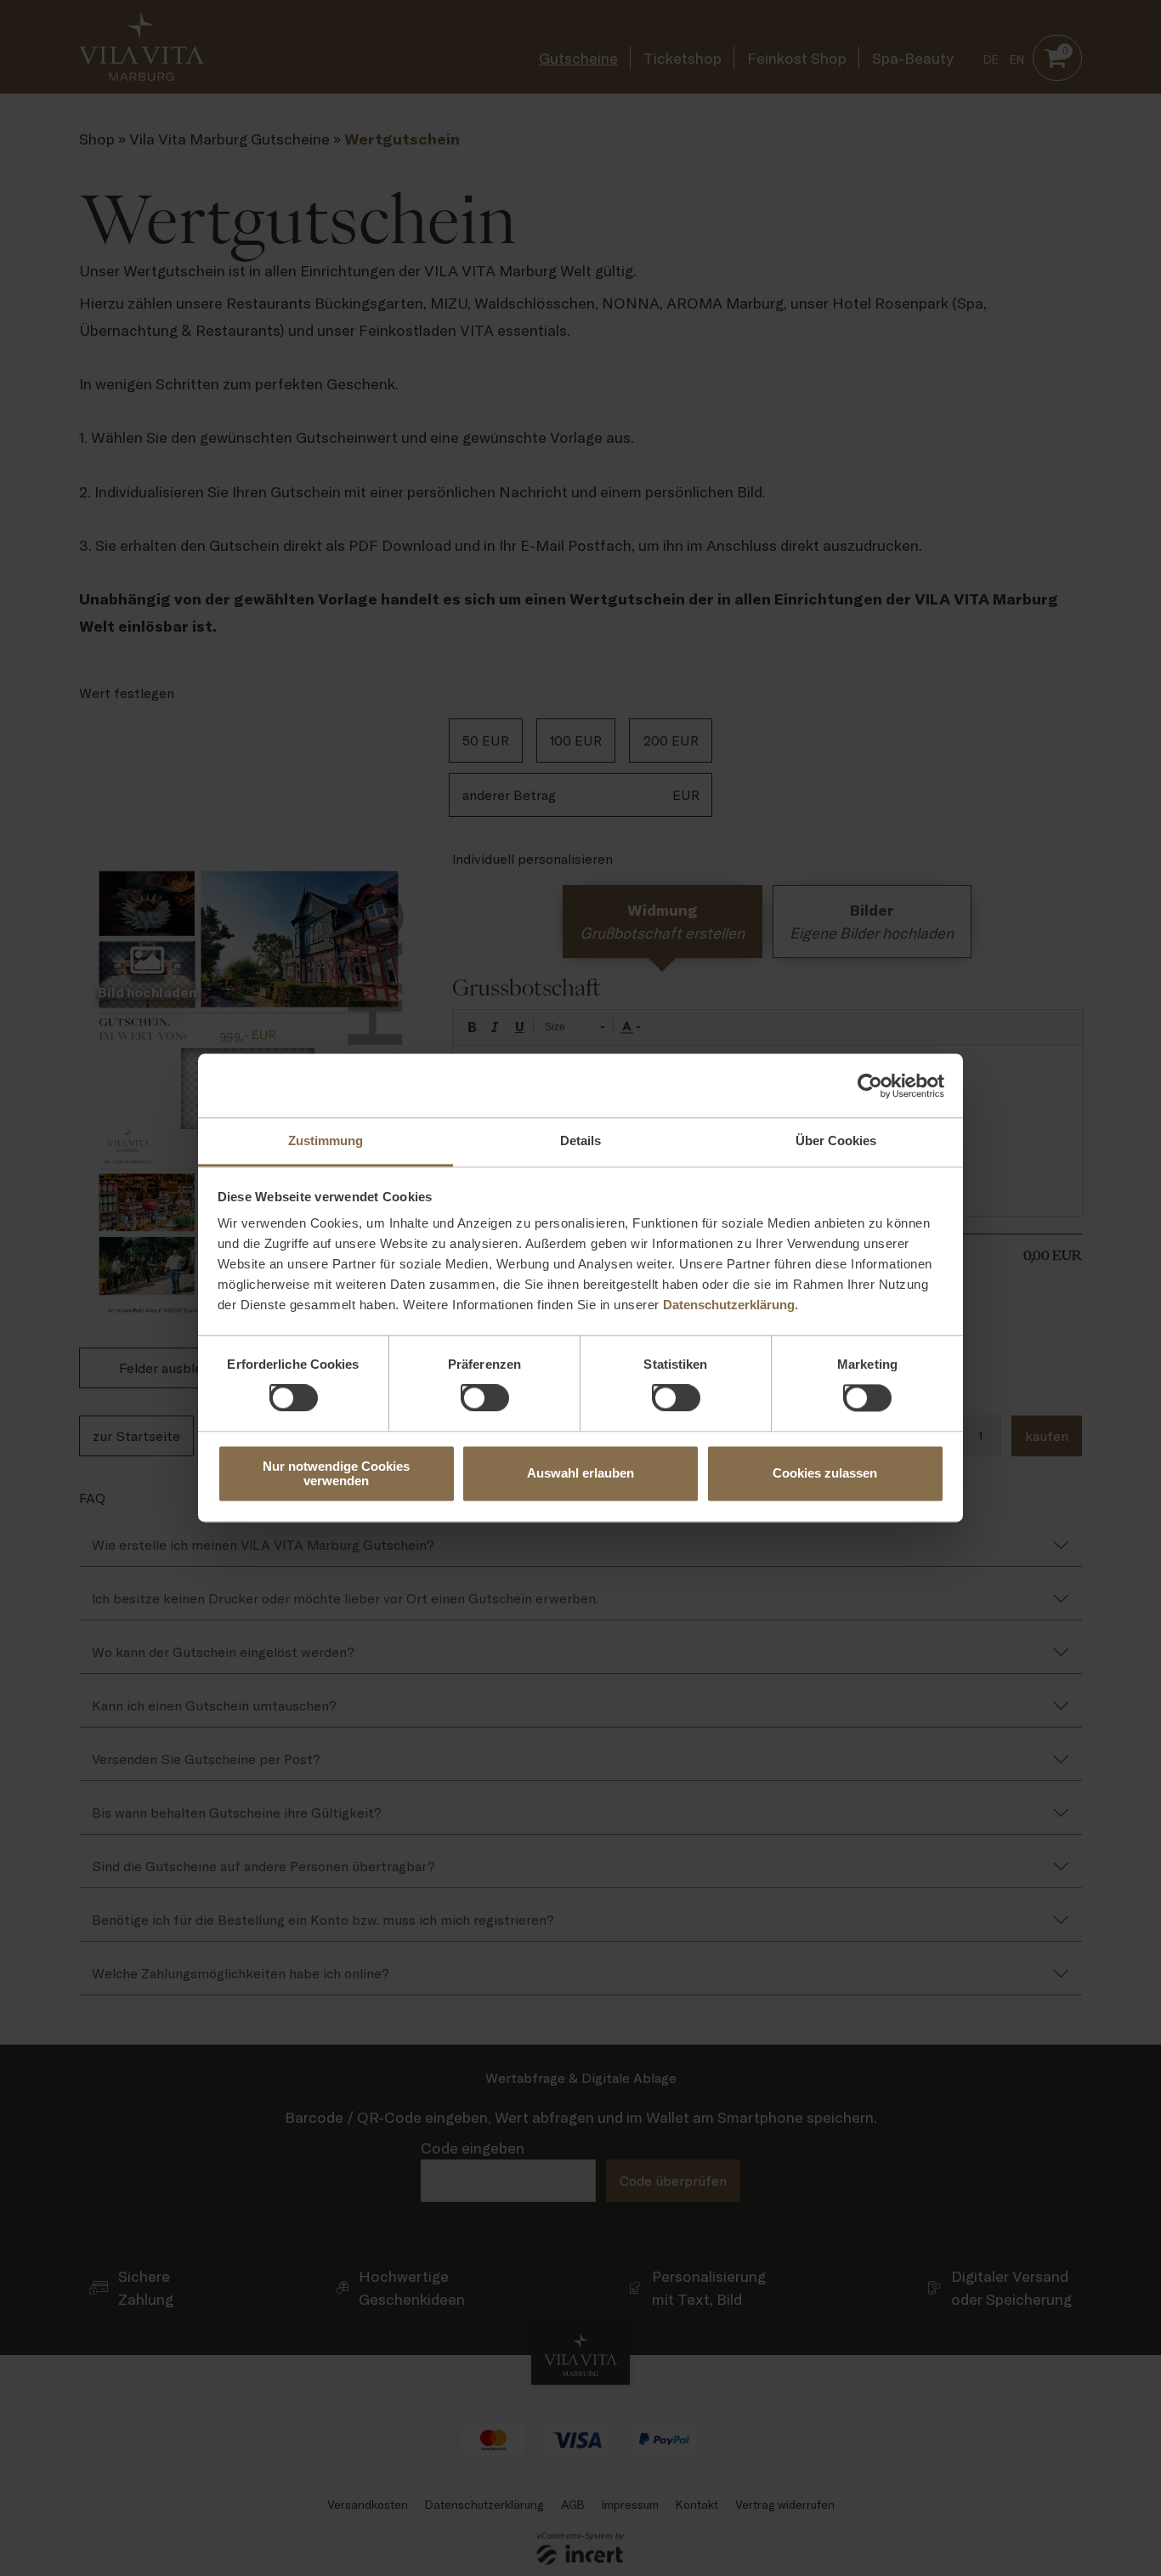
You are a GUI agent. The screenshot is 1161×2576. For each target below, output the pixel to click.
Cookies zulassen (825, 1474)
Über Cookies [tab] (836, 1140)
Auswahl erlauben (580, 1474)
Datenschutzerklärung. (731, 1305)
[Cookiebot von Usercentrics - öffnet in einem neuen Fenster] (870, 1086)
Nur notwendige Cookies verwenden (336, 1473)
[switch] (467, 1392)
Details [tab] (580, 1140)
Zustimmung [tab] (326, 1140)
